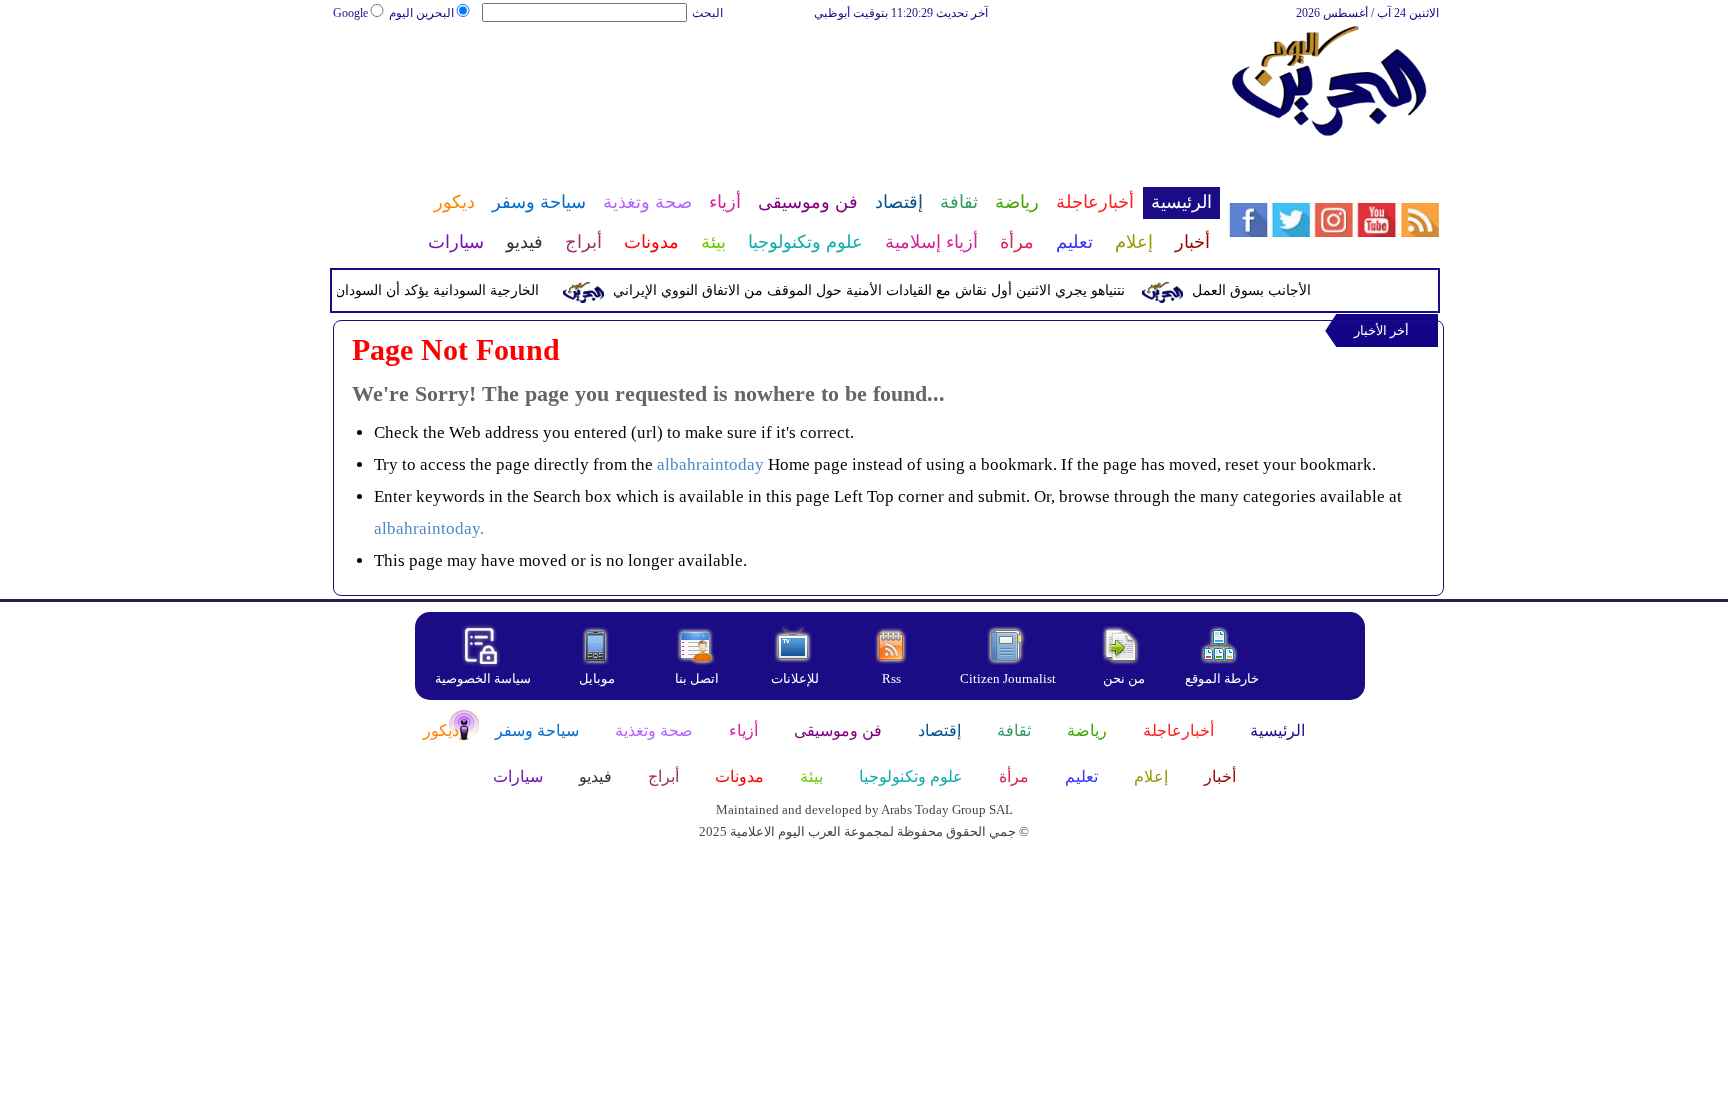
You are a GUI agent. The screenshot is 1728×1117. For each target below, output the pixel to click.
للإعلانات (795, 678)
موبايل (598, 678)
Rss (893, 678)
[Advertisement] (775, 88)
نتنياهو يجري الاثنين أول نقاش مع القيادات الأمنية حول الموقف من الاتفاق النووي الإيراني (877, 290)
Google (350, 13)
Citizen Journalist (1008, 678)
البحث (707, 13)
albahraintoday (710, 464)
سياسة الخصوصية (483, 678)
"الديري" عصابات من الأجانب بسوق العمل (1322, 290)
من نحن (1124, 678)
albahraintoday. (429, 528)
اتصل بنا (697, 678)
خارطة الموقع (1222, 678)
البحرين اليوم (421, 13)
